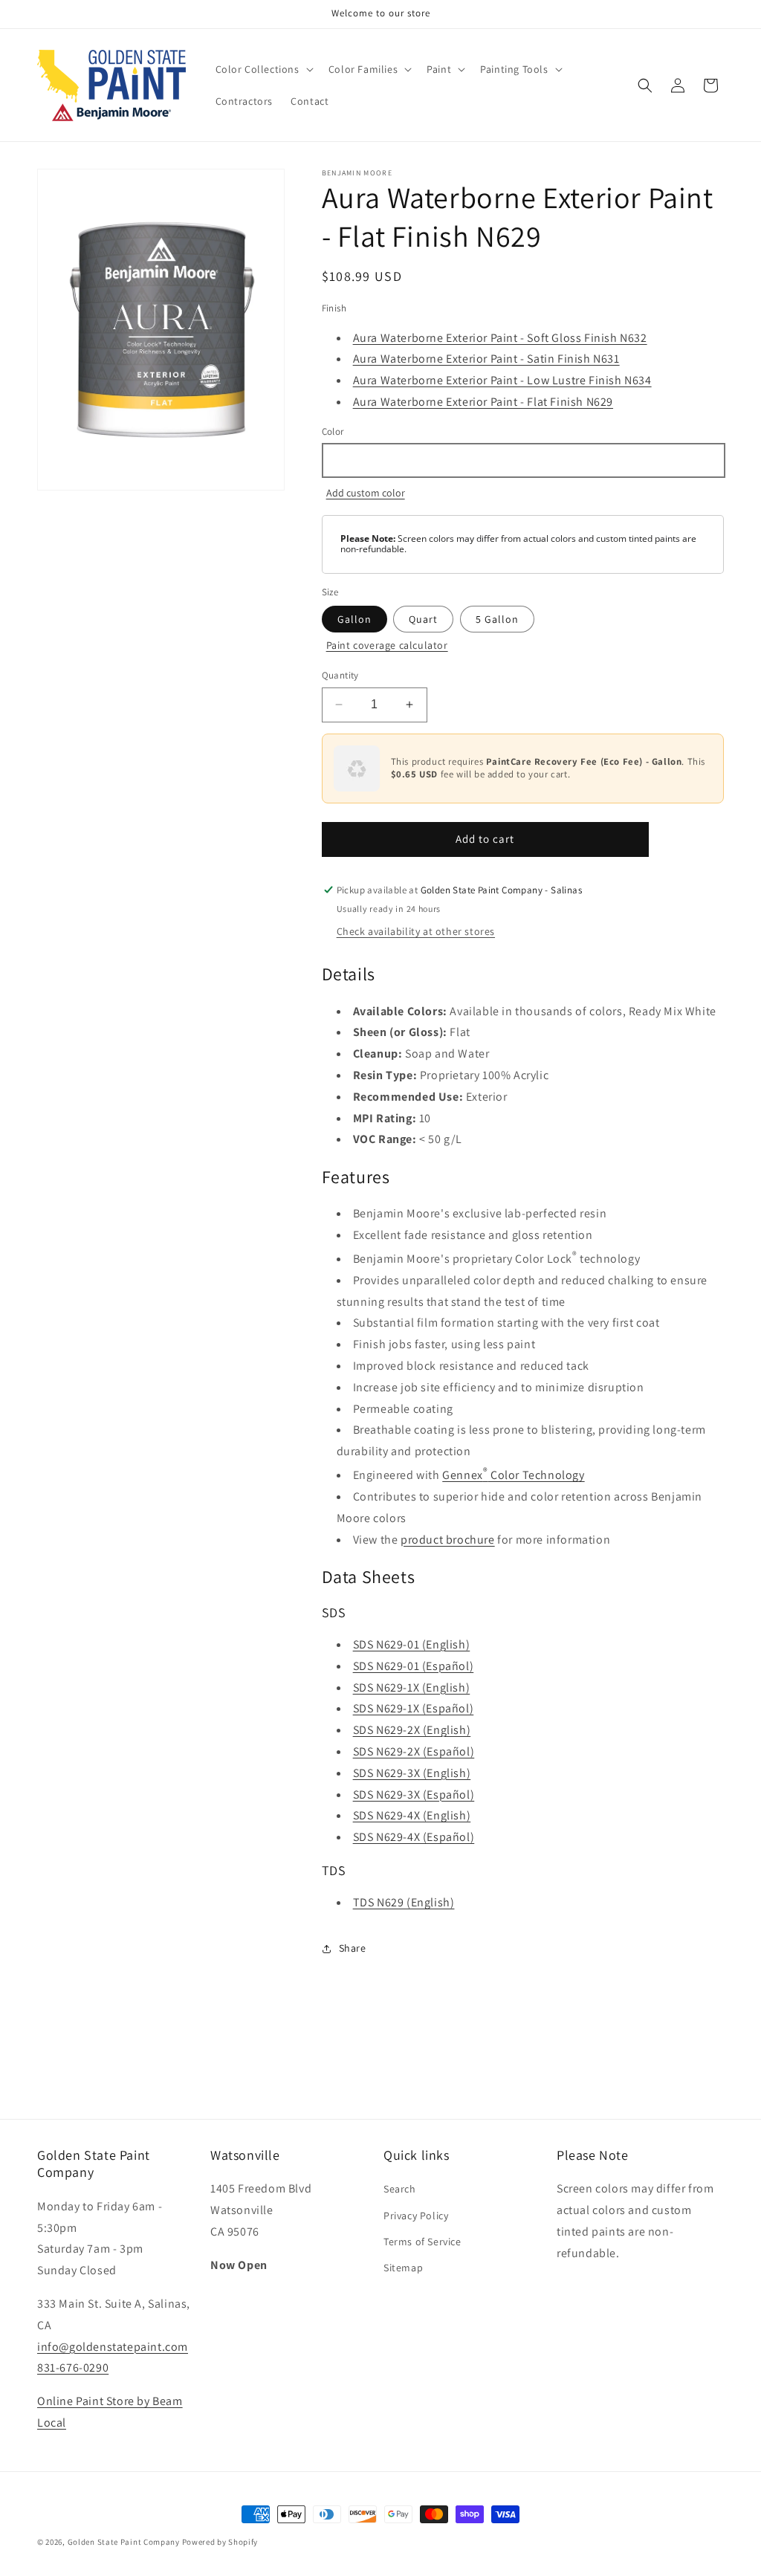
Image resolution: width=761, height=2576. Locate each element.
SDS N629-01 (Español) (414, 1666)
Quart (423, 619)
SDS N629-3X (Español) (414, 1795)
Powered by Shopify (220, 2542)
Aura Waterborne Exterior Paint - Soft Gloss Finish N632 (500, 338)
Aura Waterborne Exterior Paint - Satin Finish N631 (486, 359)
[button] (263, 69)
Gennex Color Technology (513, 1475)
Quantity (340, 675)
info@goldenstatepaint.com (113, 2347)
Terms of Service (422, 2242)
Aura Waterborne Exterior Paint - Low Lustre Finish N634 (502, 380)
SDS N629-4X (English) (412, 1815)
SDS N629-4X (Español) (414, 1837)
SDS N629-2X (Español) (414, 1751)
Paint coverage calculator (387, 645)
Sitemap (403, 2268)
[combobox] (523, 460)
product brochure (448, 1540)
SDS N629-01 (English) (412, 1644)
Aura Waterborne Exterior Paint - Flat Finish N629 (483, 402)
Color (333, 431)
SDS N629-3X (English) (412, 1773)
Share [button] (353, 1948)
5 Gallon (497, 619)
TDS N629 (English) (404, 1902)
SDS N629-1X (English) (412, 1687)
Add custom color (366, 493)
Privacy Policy (416, 2216)
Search (400, 2189)
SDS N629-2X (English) (412, 1730)
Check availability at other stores (416, 931)
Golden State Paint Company (124, 2542)
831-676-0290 (73, 2368)
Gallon (354, 619)
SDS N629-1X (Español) (414, 1708)
